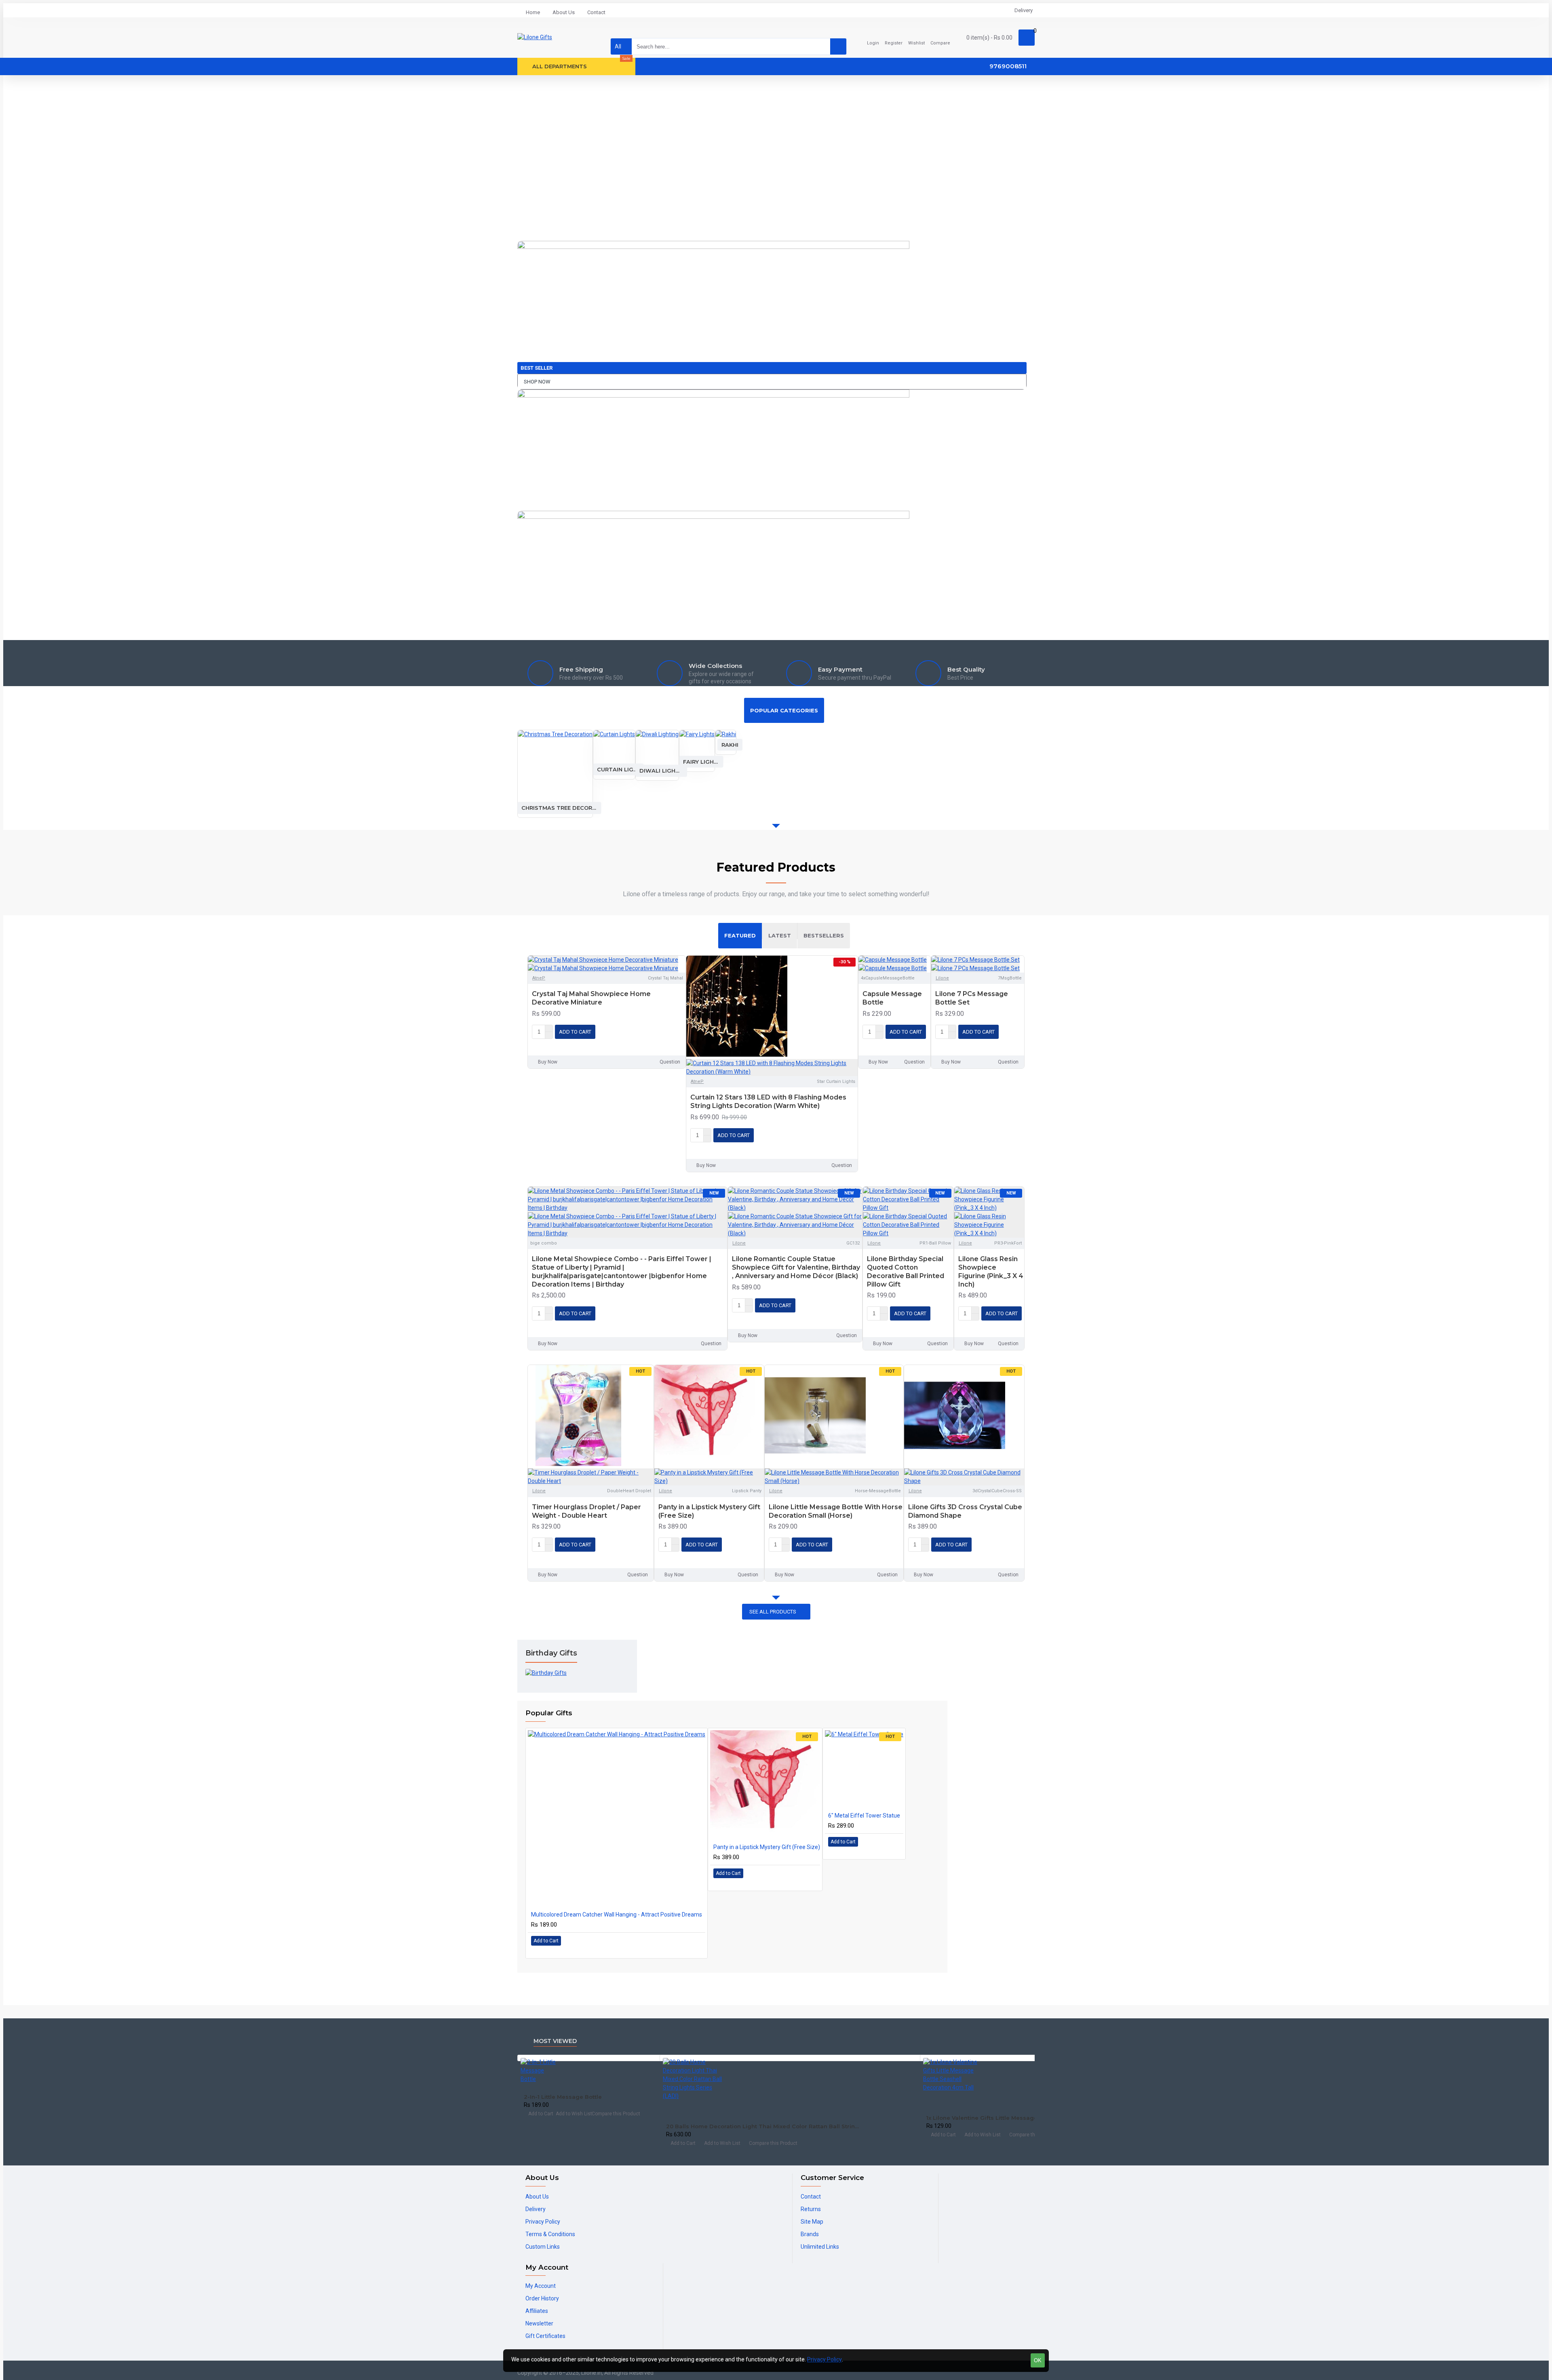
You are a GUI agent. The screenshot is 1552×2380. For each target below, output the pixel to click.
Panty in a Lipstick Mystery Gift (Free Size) (709, 1511)
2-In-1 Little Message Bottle (563, 2097)
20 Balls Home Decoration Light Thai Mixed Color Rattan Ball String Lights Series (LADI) (764, 2126)
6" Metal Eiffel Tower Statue (864, 1816)
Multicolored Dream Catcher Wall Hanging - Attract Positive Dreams (617, 1915)
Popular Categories (784, 710)
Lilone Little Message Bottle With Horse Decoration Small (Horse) (836, 1511)
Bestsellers (824, 935)
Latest (780, 935)
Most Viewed (555, 2041)
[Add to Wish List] (539, 1044)
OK (1038, 2360)
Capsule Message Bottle (892, 998)
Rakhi (730, 744)
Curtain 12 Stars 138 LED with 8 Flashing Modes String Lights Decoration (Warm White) (768, 1102)
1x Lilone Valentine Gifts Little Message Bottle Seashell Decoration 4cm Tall (1011, 2118)
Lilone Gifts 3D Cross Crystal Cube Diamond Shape (965, 1511)
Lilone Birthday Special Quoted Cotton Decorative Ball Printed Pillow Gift (906, 1271)
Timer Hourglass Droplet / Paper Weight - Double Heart (586, 1511)
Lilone (942, 978)
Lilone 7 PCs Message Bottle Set (972, 998)
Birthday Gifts (551, 1653)
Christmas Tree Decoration (559, 808)
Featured (740, 935)
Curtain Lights (618, 769)
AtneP (539, 978)
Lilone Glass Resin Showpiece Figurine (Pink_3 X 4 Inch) (991, 1271)
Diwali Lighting (661, 771)
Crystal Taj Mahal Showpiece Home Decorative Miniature (591, 998)
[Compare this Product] (555, 1045)
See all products (773, 1612)
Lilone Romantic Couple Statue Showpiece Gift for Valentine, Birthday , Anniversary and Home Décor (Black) (796, 1267)
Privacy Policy (824, 2359)
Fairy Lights (701, 761)
